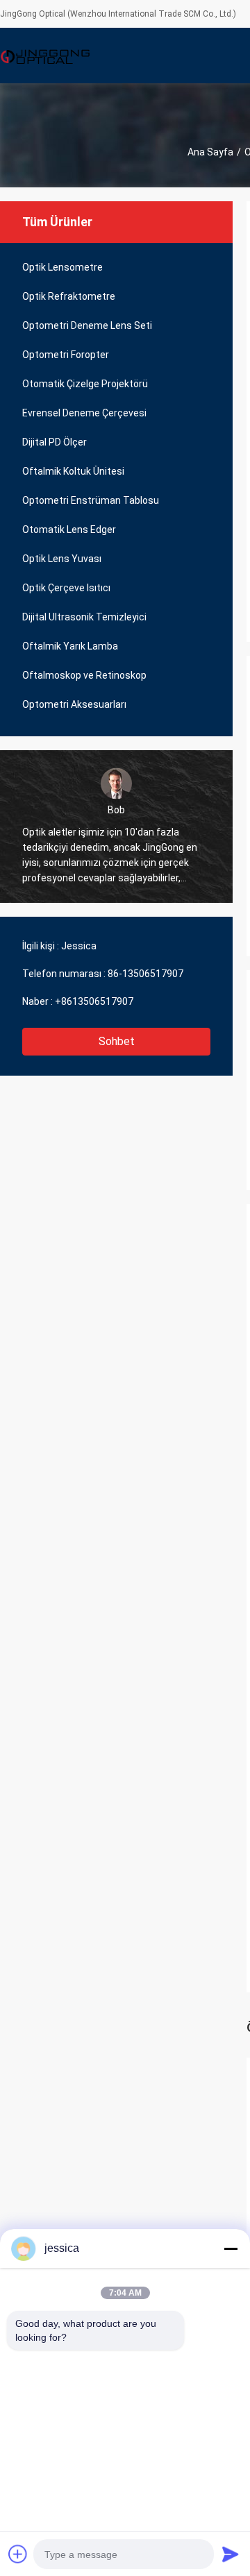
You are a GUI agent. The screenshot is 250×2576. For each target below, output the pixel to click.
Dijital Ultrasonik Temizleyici (84, 617)
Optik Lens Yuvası (62, 559)
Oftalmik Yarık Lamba (70, 646)
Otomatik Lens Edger (69, 529)
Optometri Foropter (66, 355)
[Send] (231, 2554)
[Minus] (231, 2248)
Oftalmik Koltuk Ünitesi (73, 471)
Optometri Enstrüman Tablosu (91, 500)
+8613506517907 (94, 1001)
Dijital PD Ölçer (55, 442)
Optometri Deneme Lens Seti (87, 325)
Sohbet (117, 1041)
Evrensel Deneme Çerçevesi (84, 413)
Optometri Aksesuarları (74, 704)
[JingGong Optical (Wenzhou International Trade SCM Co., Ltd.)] (45, 56)
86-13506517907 (145, 974)
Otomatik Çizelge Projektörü (85, 384)
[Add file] (18, 2554)
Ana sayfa (210, 152)
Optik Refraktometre (69, 296)
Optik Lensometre (62, 267)
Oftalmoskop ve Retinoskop (84, 675)
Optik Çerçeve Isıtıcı (66, 588)
